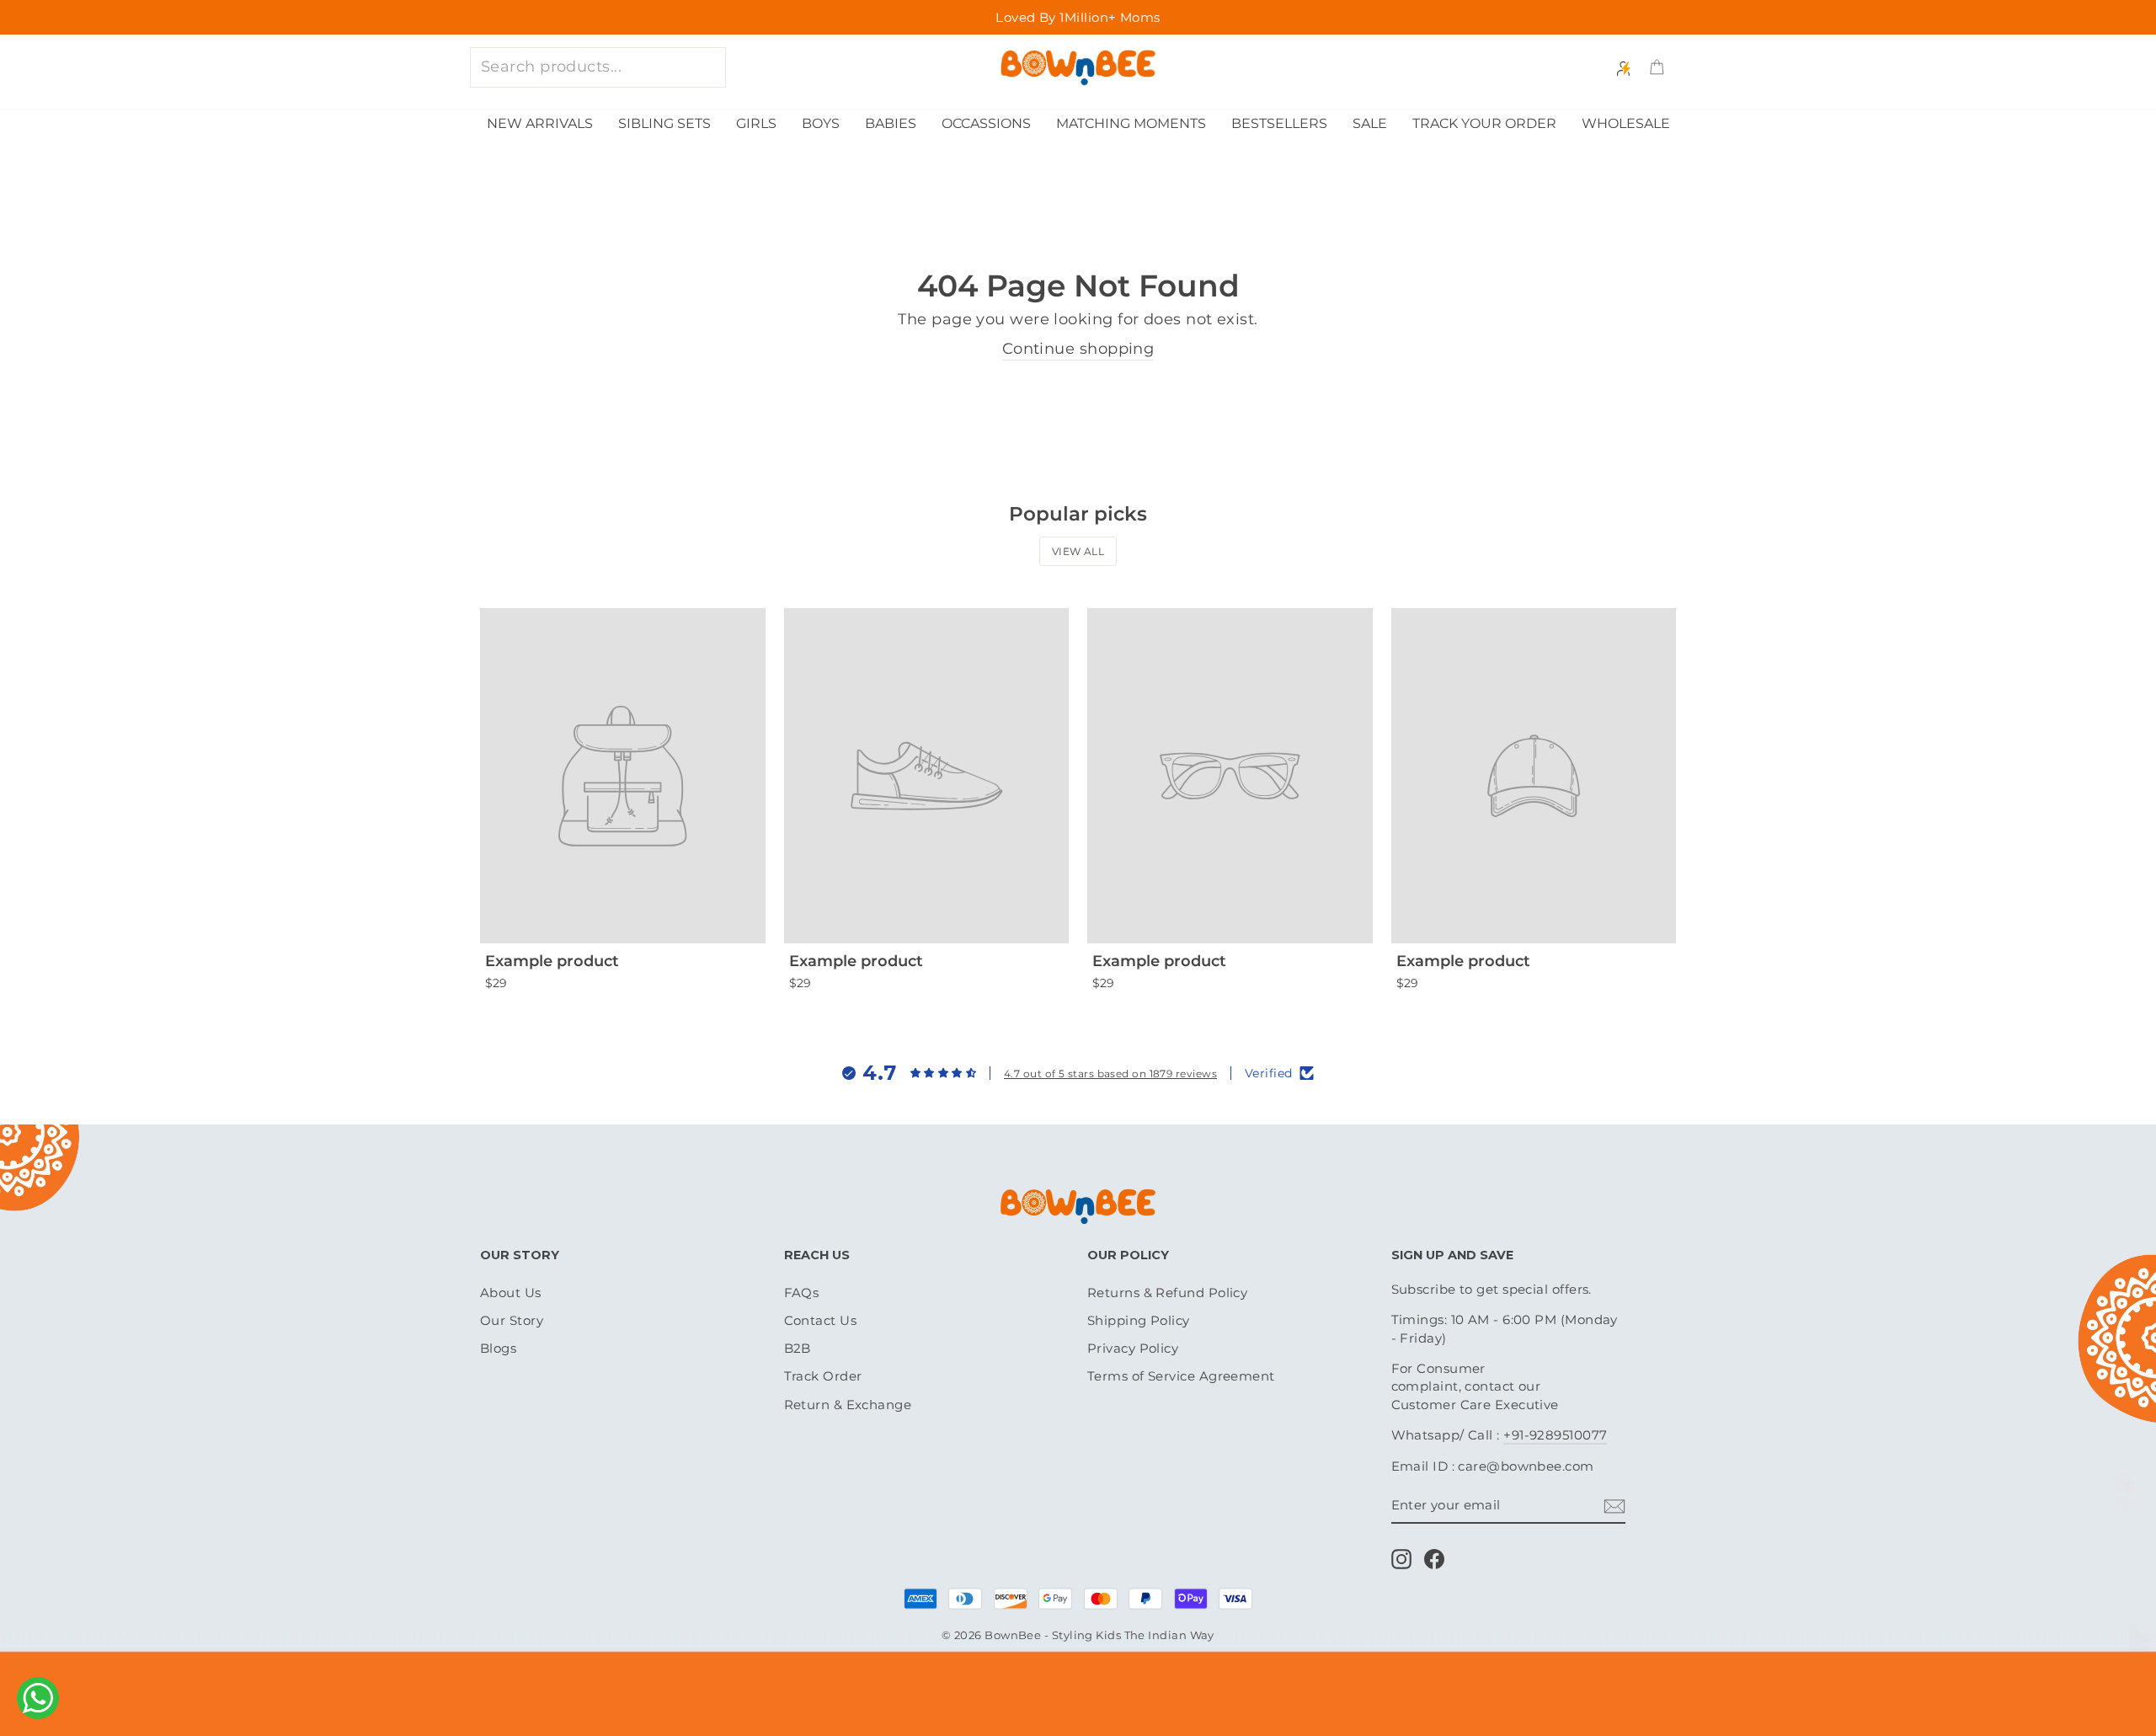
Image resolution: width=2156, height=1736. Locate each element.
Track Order (823, 1376)
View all (1078, 551)
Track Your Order (1484, 123)
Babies (891, 123)
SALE (1370, 123)
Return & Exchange (848, 1405)
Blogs (498, 1348)
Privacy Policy (1133, 1348)
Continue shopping (1078, 349)
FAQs (802, 1293)
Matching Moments (1131, 123)
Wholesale (1626, 123)
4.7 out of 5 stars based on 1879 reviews (1110, 1074)
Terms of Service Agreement (1181, 1376)
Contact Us (821, 1320)
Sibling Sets (664, 123)
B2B (798, 1348)
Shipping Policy (1139, 1320)
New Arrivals (540, 123)
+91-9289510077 (1555, 1435)
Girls (756, 123)
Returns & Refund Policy (1167, 1293)
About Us (511, 1293)
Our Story (512, 1320)
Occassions (986, 123)
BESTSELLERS (1279, 123)
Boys (821, 123)
